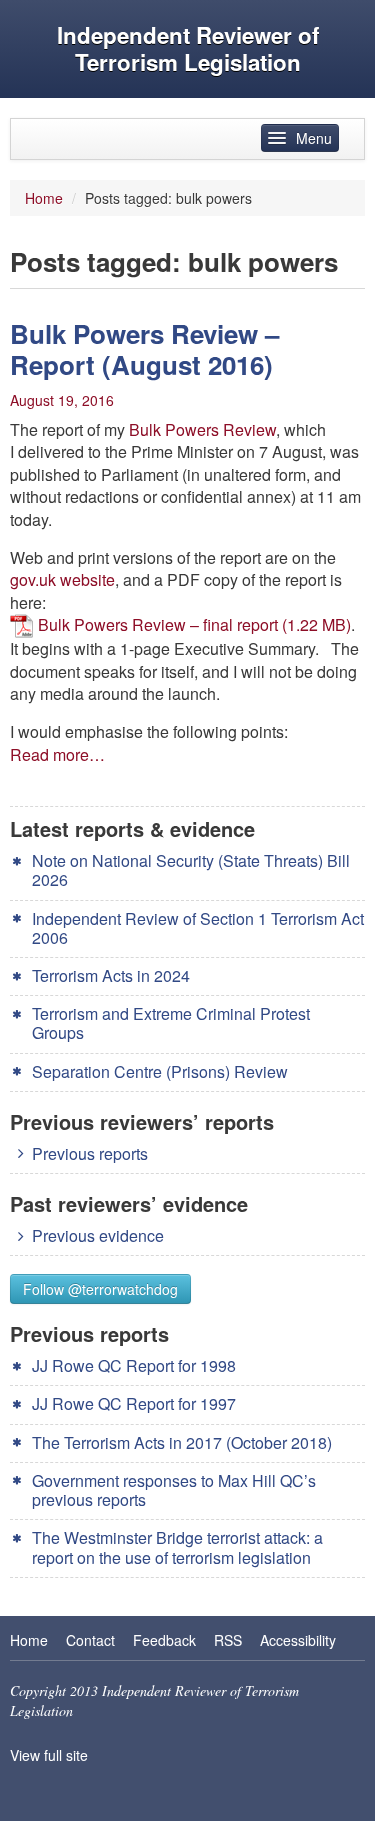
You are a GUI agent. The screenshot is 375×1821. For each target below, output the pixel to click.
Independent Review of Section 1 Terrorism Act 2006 (198, 928)
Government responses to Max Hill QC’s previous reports (174, 1490)
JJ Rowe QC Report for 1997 (134, 1403)
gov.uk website (62, 579)
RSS (228, 1640)
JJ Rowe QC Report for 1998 (134, 1365)
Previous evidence (98, 1235)
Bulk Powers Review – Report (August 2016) (144, 349)
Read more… (57, 755)
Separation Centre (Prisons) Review (160, 1071)
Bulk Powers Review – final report (158, 625)
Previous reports (90, 1153)
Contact (90, 1640)
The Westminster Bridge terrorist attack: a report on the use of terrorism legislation (177, 1547)
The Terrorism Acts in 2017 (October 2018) (182, 1442)
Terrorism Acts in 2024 (111, 975)
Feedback (164, 1640)
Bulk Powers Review (202, 429)
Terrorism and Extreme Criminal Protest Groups (171, 1023)
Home (44, 198)
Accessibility (298, 1640)
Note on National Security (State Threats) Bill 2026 (191, 870)
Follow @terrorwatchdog (100, 1289)
